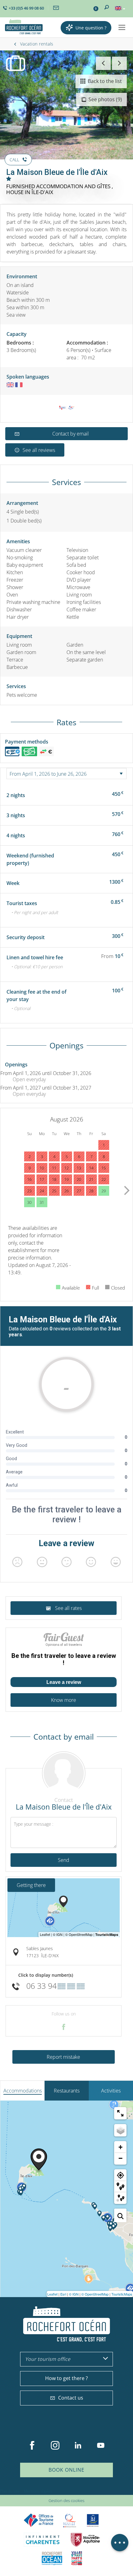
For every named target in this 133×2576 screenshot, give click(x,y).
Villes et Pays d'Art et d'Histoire (77, 2558)
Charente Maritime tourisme (43, 2540)
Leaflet (52, 2294)
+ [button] (120, 2147)
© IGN (74, 2294)
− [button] (120, 2158)
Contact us (71, 2398)
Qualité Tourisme (70, 2520)
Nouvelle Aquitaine (85, 2540)
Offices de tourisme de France (39, 2520)
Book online (66, 2470)
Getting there (31, 1885)
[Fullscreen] (120, 2113)
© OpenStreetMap (95, 2294)
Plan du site (10, 2491)
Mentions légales (38, 2491)
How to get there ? (66, 2378)
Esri (63, 2294)
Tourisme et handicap (93, 2520)
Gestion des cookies (66, 2500)
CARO (52, 2558)
